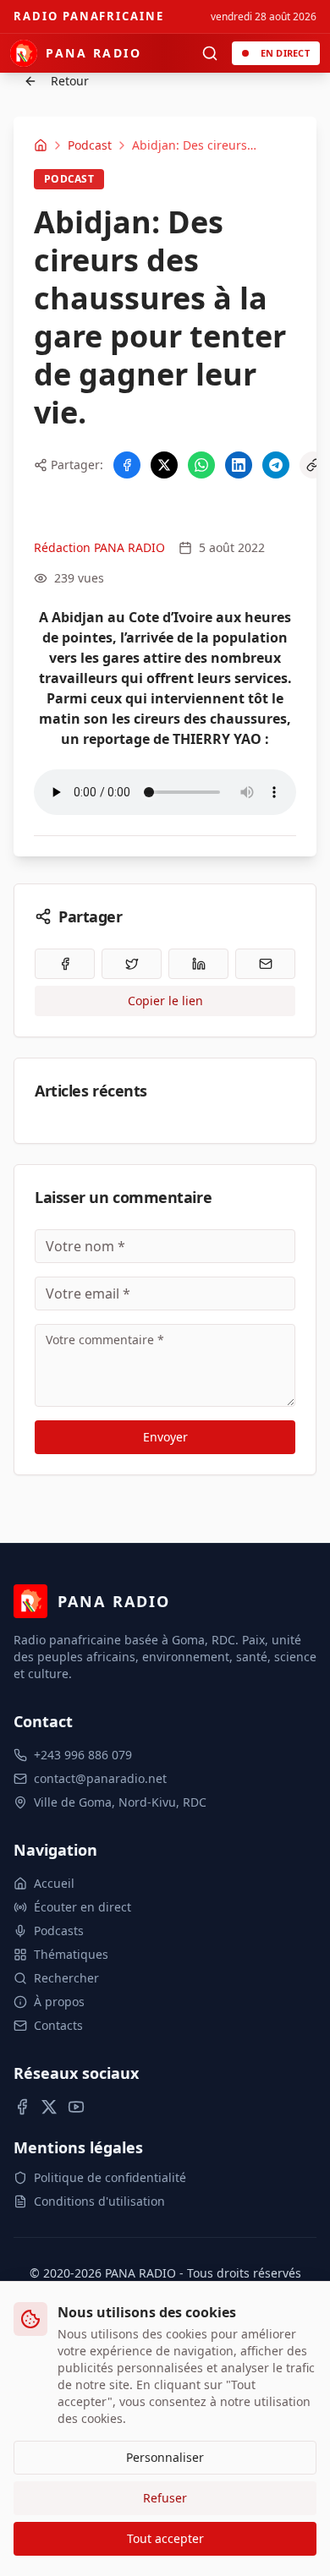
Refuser (165, 2498)
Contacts (58, 2025)
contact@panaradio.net (100, 1778)
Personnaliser (165, 2457)
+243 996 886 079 (83, 1755)
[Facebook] (22, 2107)
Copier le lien (165, 1001)
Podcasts (59, 1931)
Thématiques (71, 1954)
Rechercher (66, 1978)
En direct (285, 53)
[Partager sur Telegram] (276, 465)
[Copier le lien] (313, 465)
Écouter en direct (82, 1907)
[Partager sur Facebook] (127, 465)
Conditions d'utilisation (99, 2201)
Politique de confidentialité (110, 2177)
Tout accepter (165, 2538)
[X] (49, 2107)
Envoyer (165, 1437)
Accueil (54, 1883)
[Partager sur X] (164, 465)
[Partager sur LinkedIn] (239, 465)
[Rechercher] (210, 53)
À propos (59, 2002)
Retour (70, 81)
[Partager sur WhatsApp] (201, 465)
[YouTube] (76, 2107)
